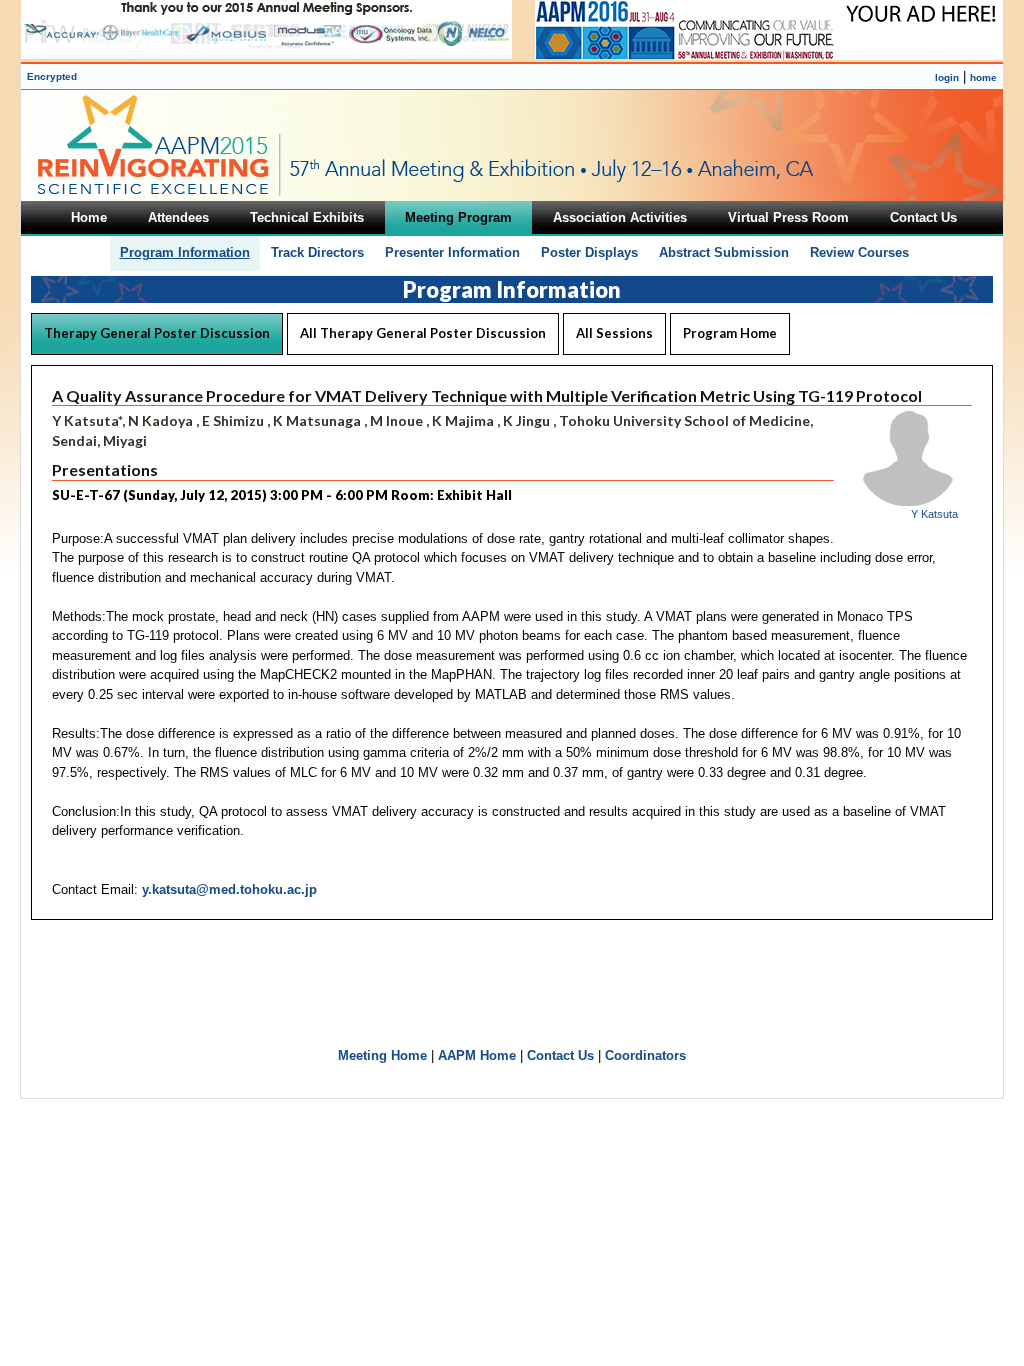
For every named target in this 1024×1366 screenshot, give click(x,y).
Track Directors (317, 252)
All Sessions (614, 333)
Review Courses (859, 252)
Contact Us (560, 1055)
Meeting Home (382, 1055)
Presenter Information (452, 252)
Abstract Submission (724, 252)
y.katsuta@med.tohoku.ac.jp (229, 889)
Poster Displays (589, 252)
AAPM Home (477, 1055)
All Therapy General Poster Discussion (423, 333)
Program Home (730, 333)
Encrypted (52, 76)
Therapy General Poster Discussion (157, 333)
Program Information (185, 252)
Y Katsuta (934, 514)
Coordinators (645, 1055)
